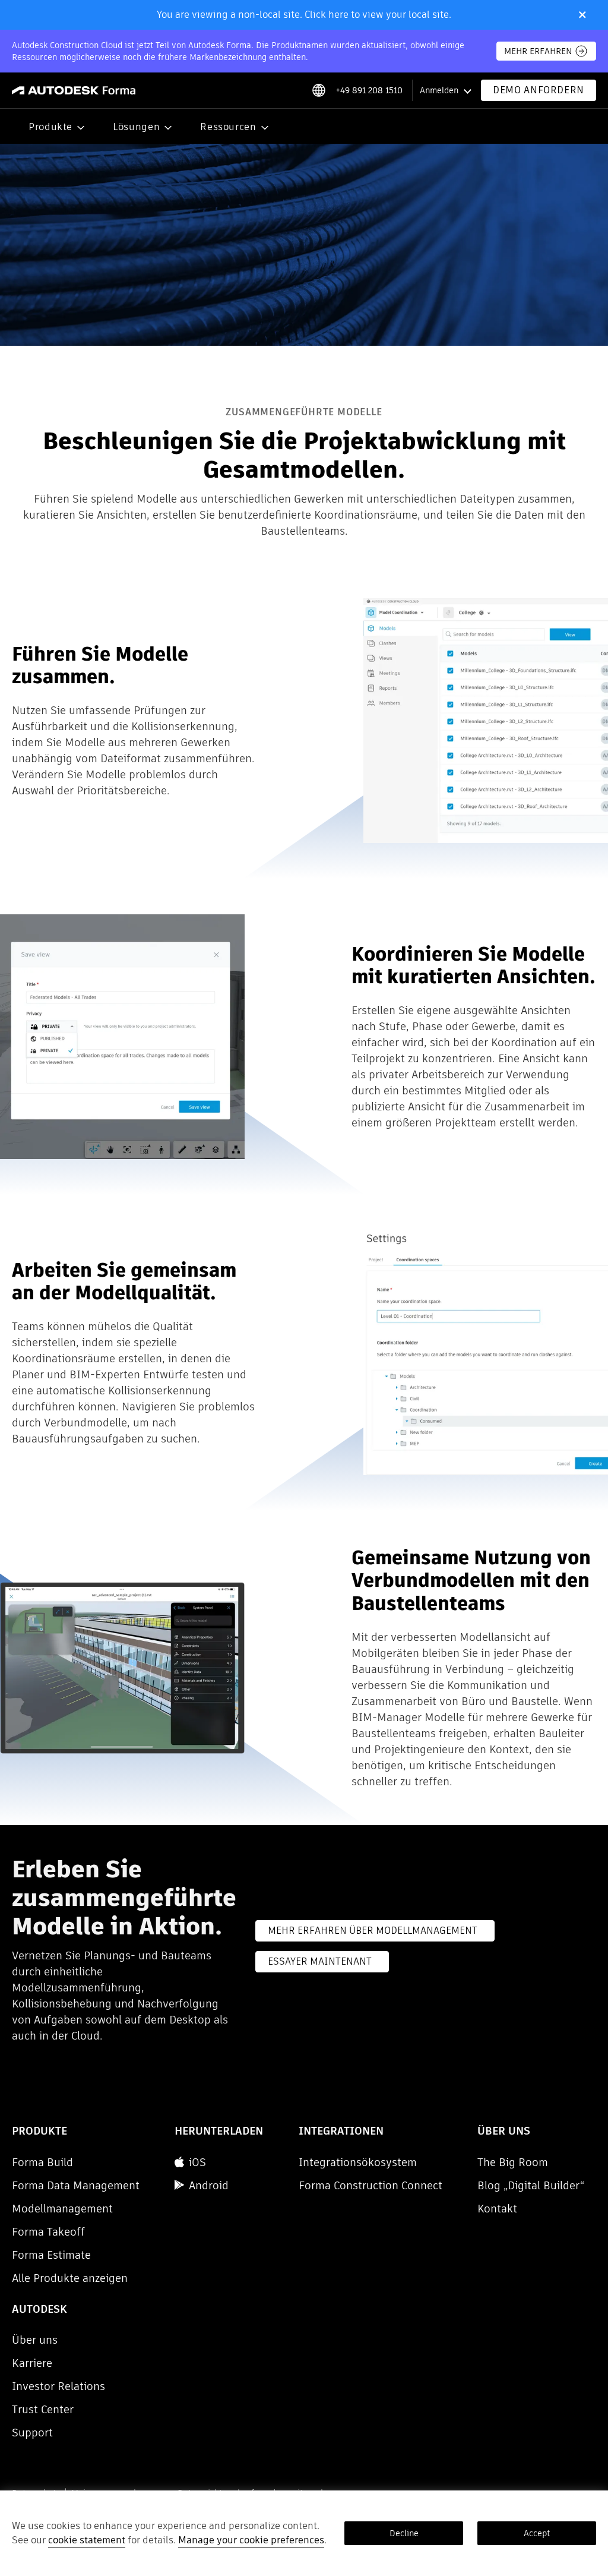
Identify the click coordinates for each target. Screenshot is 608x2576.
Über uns (35, 2340)
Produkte (50, 127)
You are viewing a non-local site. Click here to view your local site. (304, 15)
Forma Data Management (76, 2185)
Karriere (32, 2363)
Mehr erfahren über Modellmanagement (373, 1931)
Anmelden (439, 90)
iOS (197, 2162)
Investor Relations (58, 2386)
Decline (404, 2533)
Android (209, 2185)
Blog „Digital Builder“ (531, 2185)
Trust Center (43, 2409)
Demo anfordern (539, 90)
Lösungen (136, 127)
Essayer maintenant (320, 1961)
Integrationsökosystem (358, 2162)
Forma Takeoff (48, 2232)
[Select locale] (319, 90)
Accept (537, 2533)
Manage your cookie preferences (251, 2540)
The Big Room (513, 2162)
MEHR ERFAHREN (538, 51)
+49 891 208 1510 (369, 90)
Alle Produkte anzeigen (70, 2278)
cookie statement (87, 2540)
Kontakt (497, 2209)
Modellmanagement (62, 2209)
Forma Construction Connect (370, 2185)
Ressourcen (228, 127)
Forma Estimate (51, 2255)
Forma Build (42, 2162)
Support (32, 2433)
